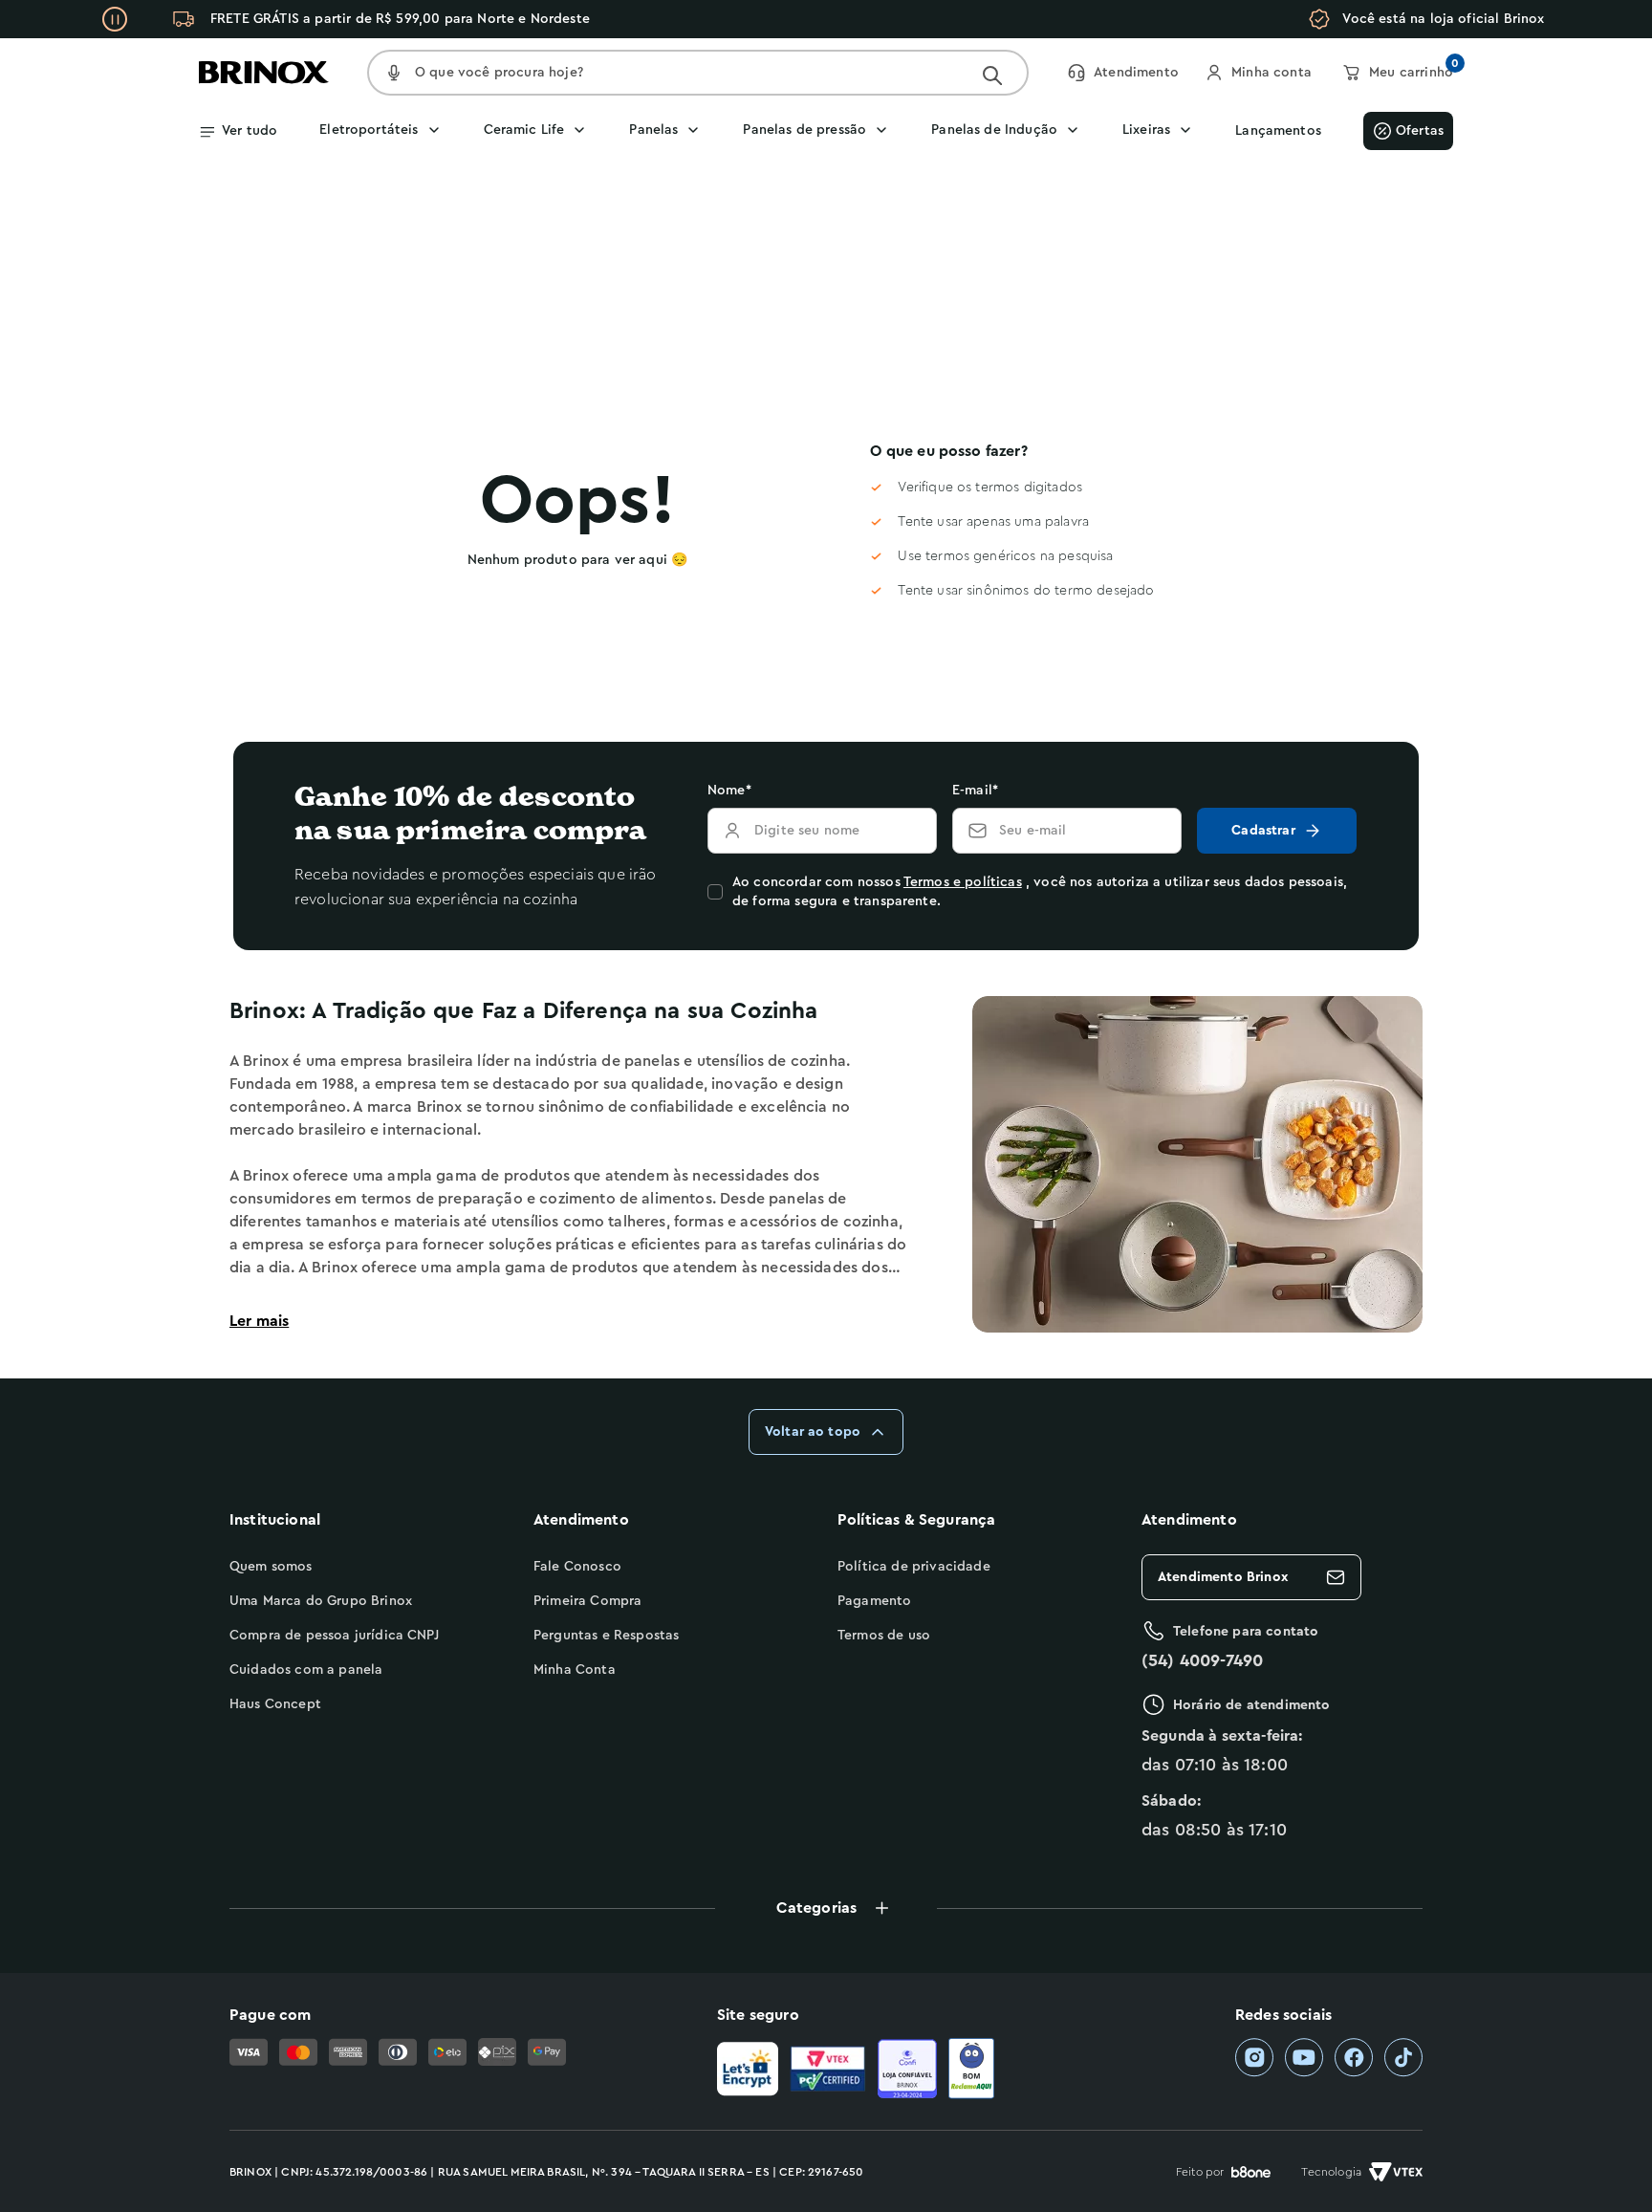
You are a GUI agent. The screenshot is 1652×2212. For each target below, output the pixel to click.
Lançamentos (1278, 131)
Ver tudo (250, 131)
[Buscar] (992, 76)
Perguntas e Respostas (606, 1636)
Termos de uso (884, 1636)
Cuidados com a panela (306, 1670)
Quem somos (271, 1567)
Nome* (729, 791)
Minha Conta (575, 1670)
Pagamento (874, 1601)
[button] (826, 1908)
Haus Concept (275, 1704)
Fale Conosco (577, 1567)
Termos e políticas (963, 882)
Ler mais (259, 1321)
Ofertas (1420, 131)
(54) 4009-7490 (1202, 1660)
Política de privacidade (914, 1567)
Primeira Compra (587, 1601)
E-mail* (975, 791)
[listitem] (1254, 2058)
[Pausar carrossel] (115, 19)
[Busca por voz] (394, 73)
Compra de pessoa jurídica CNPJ (334, 1636)
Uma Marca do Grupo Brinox (321, 1601)
